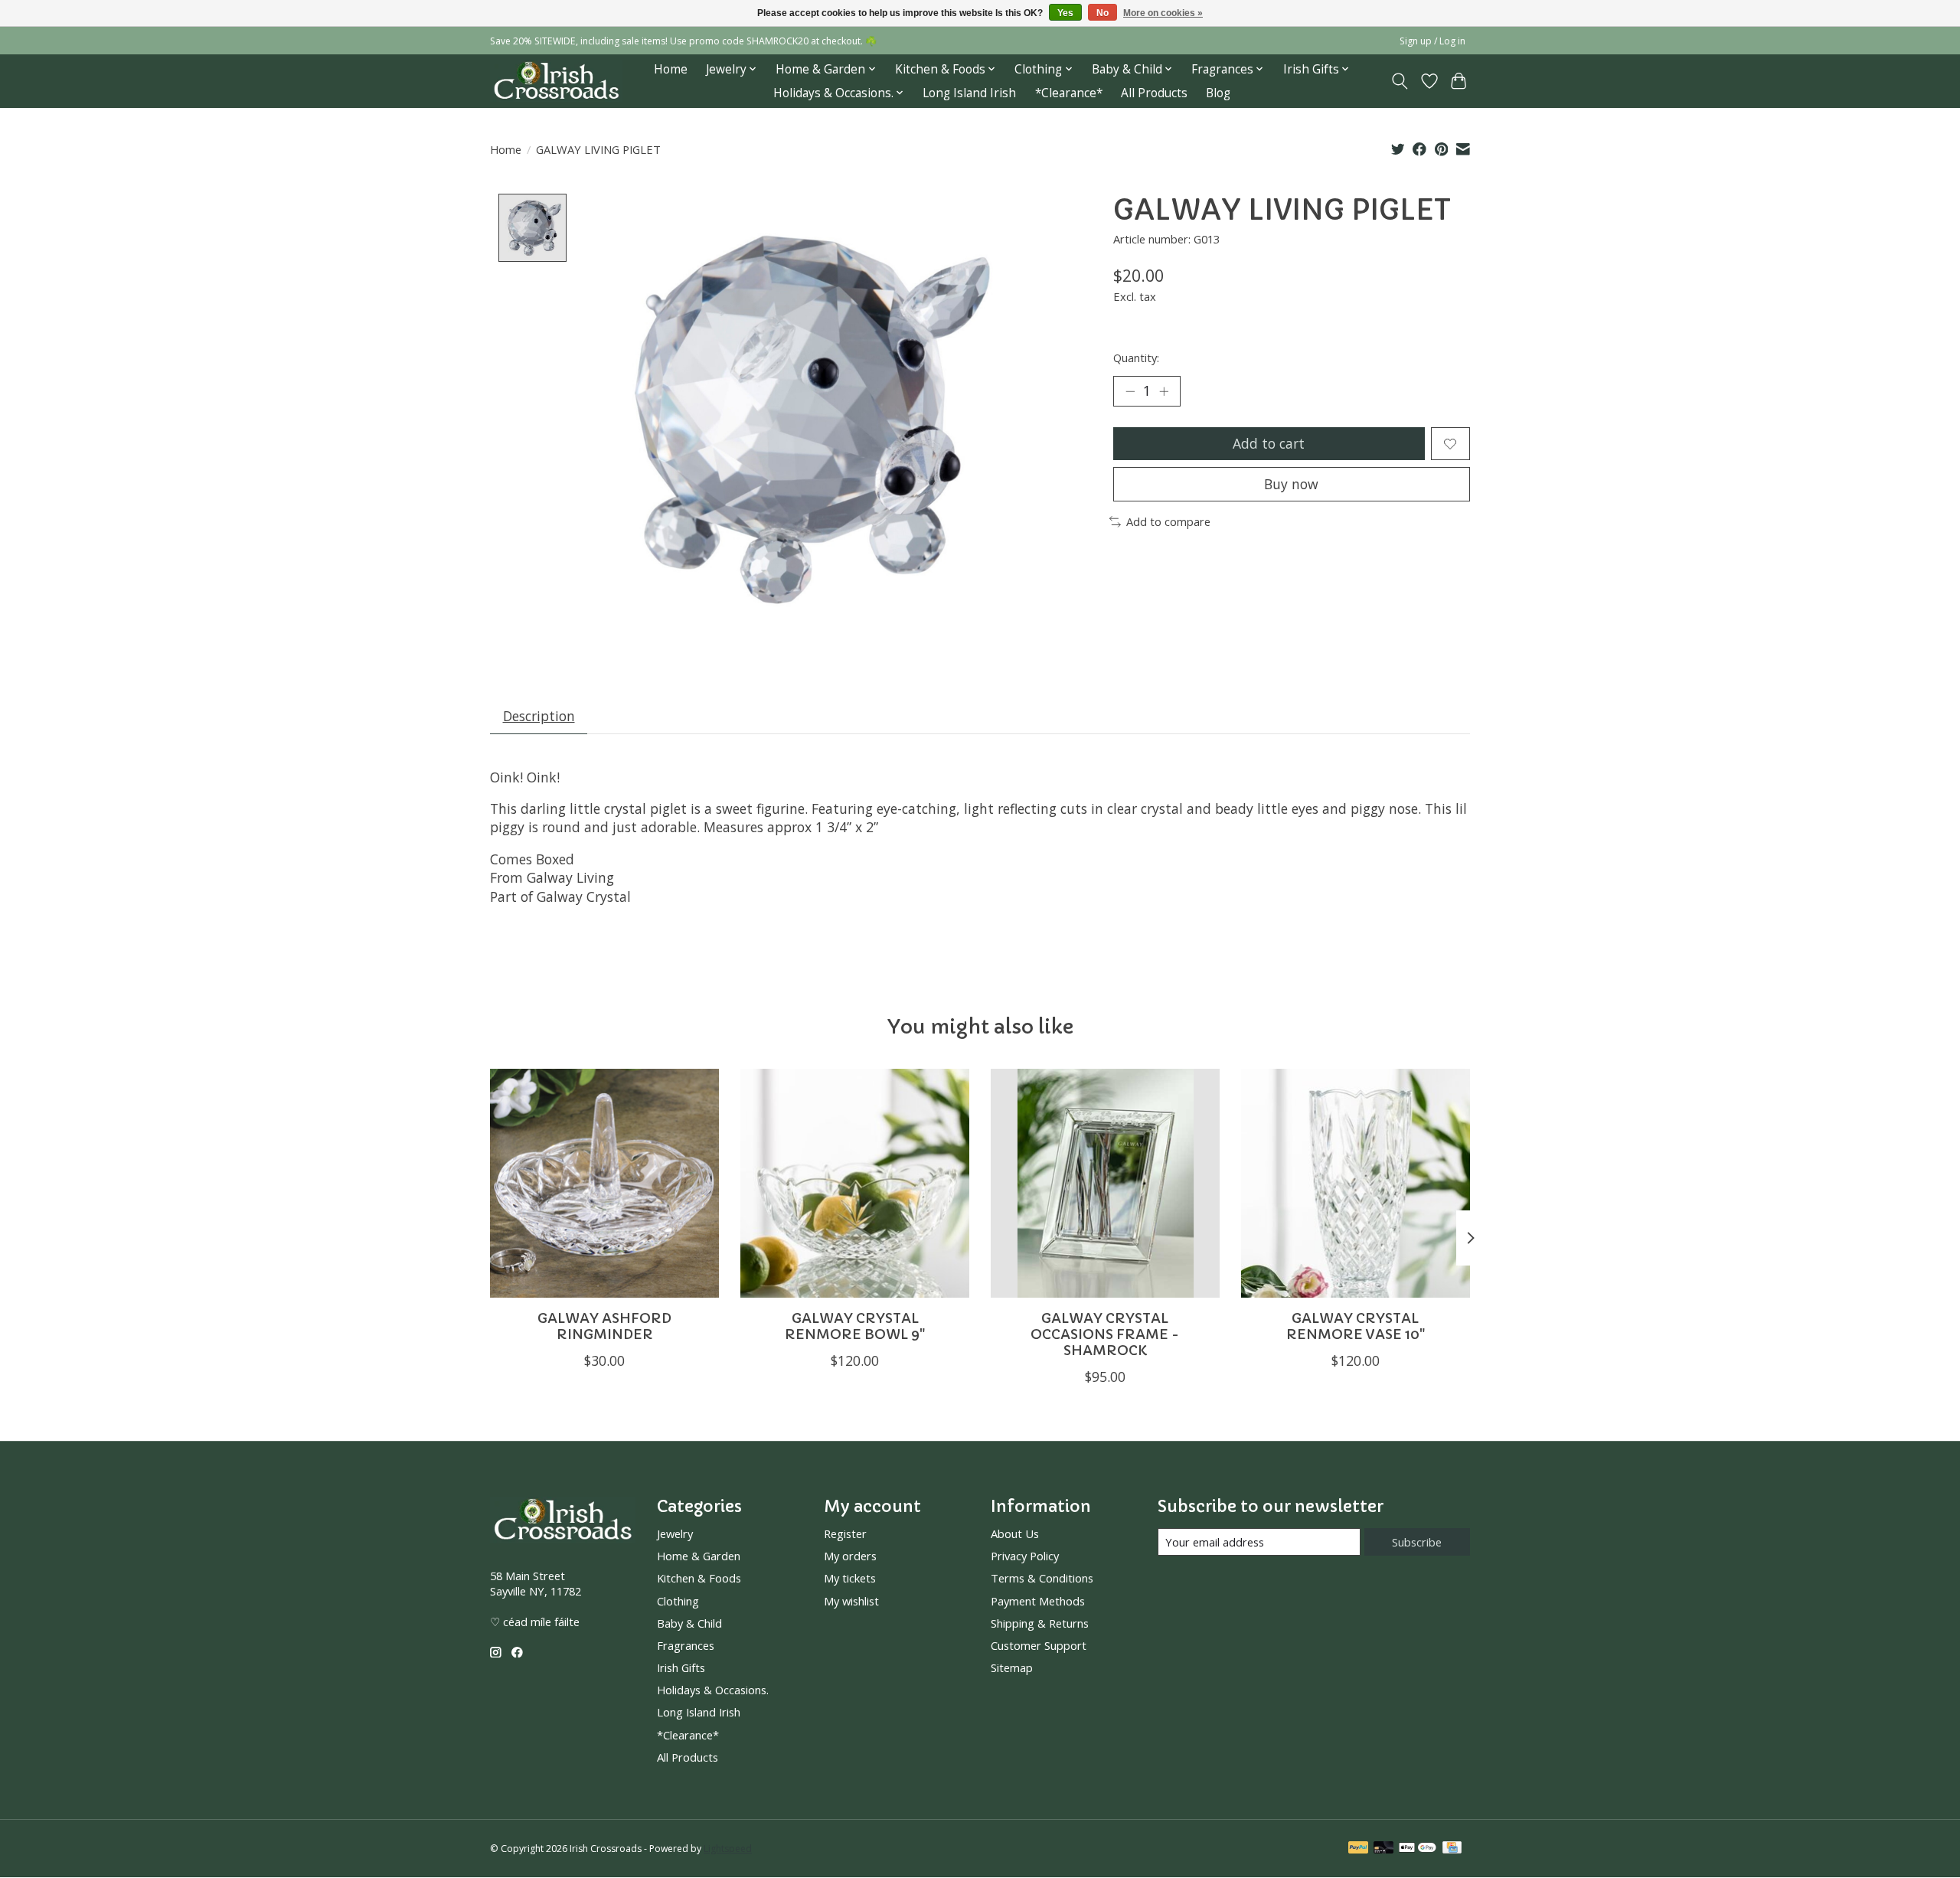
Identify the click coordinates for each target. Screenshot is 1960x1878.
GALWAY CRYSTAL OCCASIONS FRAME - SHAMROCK (1105, 1334)
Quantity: (1136, 358)
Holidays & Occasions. (713, 1690)
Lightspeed (728, 1849)
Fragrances (686, 1645)
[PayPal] (1358, 1849)
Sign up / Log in (1432, 41)
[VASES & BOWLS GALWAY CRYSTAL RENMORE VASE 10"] (1356, 1183)
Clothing (678, 1601)
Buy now (1291, 484)
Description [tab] (539, 716)
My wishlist (851, 1601)
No (1102, 13)
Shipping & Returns (1040, 1623)
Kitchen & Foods (699, 1578)
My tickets (850, 1578)
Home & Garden (699, 1556)
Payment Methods (1038, 1601)
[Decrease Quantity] (1130, 391)
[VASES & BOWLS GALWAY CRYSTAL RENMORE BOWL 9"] (855, 1183)
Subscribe (1417, 1542)
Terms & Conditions (1042, 1578)
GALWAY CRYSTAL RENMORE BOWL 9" (855, 1326)
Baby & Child (689, 1623)
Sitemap (1012, 1667)
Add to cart (1269, 443)
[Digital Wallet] (1418, 1849)
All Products (1154, 93)
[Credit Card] (1452, 1849)
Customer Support (1039, 1645)
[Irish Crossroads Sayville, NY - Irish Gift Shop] (556, 81)
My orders (850, 1556)
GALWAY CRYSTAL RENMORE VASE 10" (1356, 1326)
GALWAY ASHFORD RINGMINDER (604, 1326)
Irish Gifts (681, 1667)
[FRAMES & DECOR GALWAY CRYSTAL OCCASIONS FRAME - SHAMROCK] (1105, 1183)
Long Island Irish (969, 93)
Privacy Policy (1025, 1556)
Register (845, 1533)
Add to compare (1168, 521)
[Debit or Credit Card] (1383, 1849)
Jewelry (675, 1533)
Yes (1065, 13)
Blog (1218, 93)
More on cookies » (1163, 13)
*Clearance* (1069, 93)
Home (671, 69)
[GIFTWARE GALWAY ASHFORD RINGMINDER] (604, 1183)
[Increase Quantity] (1164, 391)
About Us (1015, 1533)
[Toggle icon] (1400, 81)
